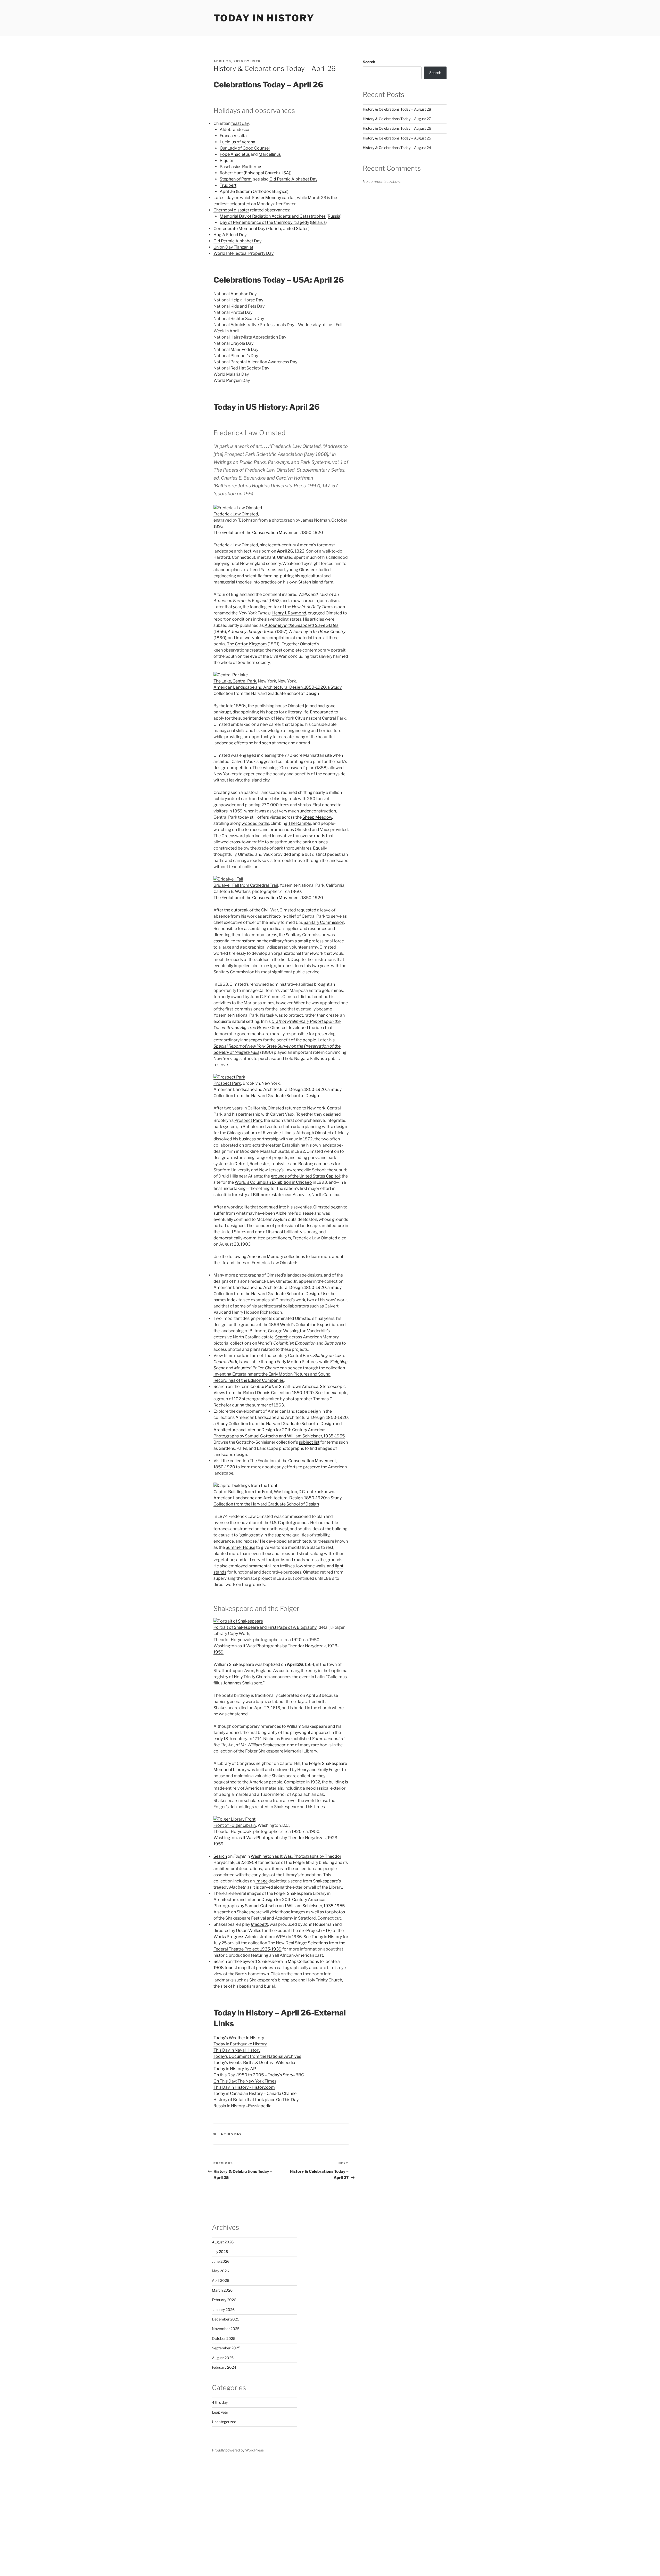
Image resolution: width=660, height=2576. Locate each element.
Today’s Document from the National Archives (257, 2056)
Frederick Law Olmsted (236, 514)
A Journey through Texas (251, 632)
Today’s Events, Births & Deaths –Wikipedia (254, 2063)
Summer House (240, 1547)
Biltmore (258, 1331)
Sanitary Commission (324, 922)
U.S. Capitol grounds (289, 1523)
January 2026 (223, 2310)
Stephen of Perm (236, 179)
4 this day (231, 2134)
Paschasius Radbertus (241, 167)
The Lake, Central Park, (235, 681)
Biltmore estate (268, 1195)
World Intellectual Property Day (244, 253)
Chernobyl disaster (231, 210)
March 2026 (222, 2290)
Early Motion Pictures (297, 1362)
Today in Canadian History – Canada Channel (255, 2093)
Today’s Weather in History (239, 2038)
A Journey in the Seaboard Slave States (302, 625)
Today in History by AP (235, 2069)
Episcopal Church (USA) (268, 173)
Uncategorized (224, 2422)
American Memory (265, 1257)
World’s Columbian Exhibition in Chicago (273, 1182)
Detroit (241, 1164)
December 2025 (226, 2319)
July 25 (220, 1943)
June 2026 (221, 2261)
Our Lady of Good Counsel (245, 148)
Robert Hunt (231, 173)
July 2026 (220, 2252)
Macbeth (259, 1924)
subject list (309, 1442)
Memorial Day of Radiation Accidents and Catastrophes (273, 216)
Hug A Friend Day (230, 235)
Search (282, 1337)
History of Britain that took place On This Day (256, 2100)
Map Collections (303, 1961)
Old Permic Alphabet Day (293, 179)
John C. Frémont (265, 997)
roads (299, 1560)
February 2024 (224, 2367)
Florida (274, 229)
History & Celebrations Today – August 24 (397, 148)
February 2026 (224, 2300)
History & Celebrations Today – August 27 (397, 119)
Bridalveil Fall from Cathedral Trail (246, 885)
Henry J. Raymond (289, 613)
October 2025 (224, 2338)
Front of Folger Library (235, 1825)
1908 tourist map (230, 1968)
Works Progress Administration (244, 1937)
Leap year (220, 2412)
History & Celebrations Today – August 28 (397, 109)
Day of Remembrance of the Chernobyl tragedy (264, 222)
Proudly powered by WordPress (238, 2450)
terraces (253, 830)
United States (295, 229)
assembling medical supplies (272, 929)
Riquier (226, 161)
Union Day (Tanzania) (233, 247)
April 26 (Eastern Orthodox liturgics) (254, 191)
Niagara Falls (307, 1059)
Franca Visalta (233, 136)
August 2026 (223, 2242)
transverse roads (309, 836)
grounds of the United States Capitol (305, 1176)
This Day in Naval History (237, 2050)
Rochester (259, 1164)
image (262, 1881)
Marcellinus (270, 154)
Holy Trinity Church (252, 1677)
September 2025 (226, 2348)
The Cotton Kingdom (247, 644)
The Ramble (300, 823)
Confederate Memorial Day (239, 229)
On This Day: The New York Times (245, 2081)
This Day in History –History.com (244, 2087)
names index (226, 1300)
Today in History (264, 18)
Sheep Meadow (317, 817)
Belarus (318, 222)
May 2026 (220, 2271)
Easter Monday (267, 198)
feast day (240, 123)
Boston (305, 1164)
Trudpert (228, 185)
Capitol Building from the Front (243, 1492)
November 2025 (226, 2329)
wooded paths (255, 823)
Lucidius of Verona (237, 142)
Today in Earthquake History (240, 2044)
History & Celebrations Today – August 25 (397, 138)
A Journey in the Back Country (317, 632)
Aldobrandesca (234, 130)
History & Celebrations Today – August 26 (397, 128)
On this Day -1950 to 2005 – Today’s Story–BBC (259, 2075)
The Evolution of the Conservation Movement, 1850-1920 (268, 533)
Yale (265, 570)
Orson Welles (249, 1931)
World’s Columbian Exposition (309, 1325)
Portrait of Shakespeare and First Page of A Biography (265, 1627)
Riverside (272, 1133)
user (256, 61)
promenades (282, 830)
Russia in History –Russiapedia (242, 2106)
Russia (334, 216)
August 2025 (223, 2358)
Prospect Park (227, 1083)
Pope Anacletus (235, 154)
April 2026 (221, 2280)
